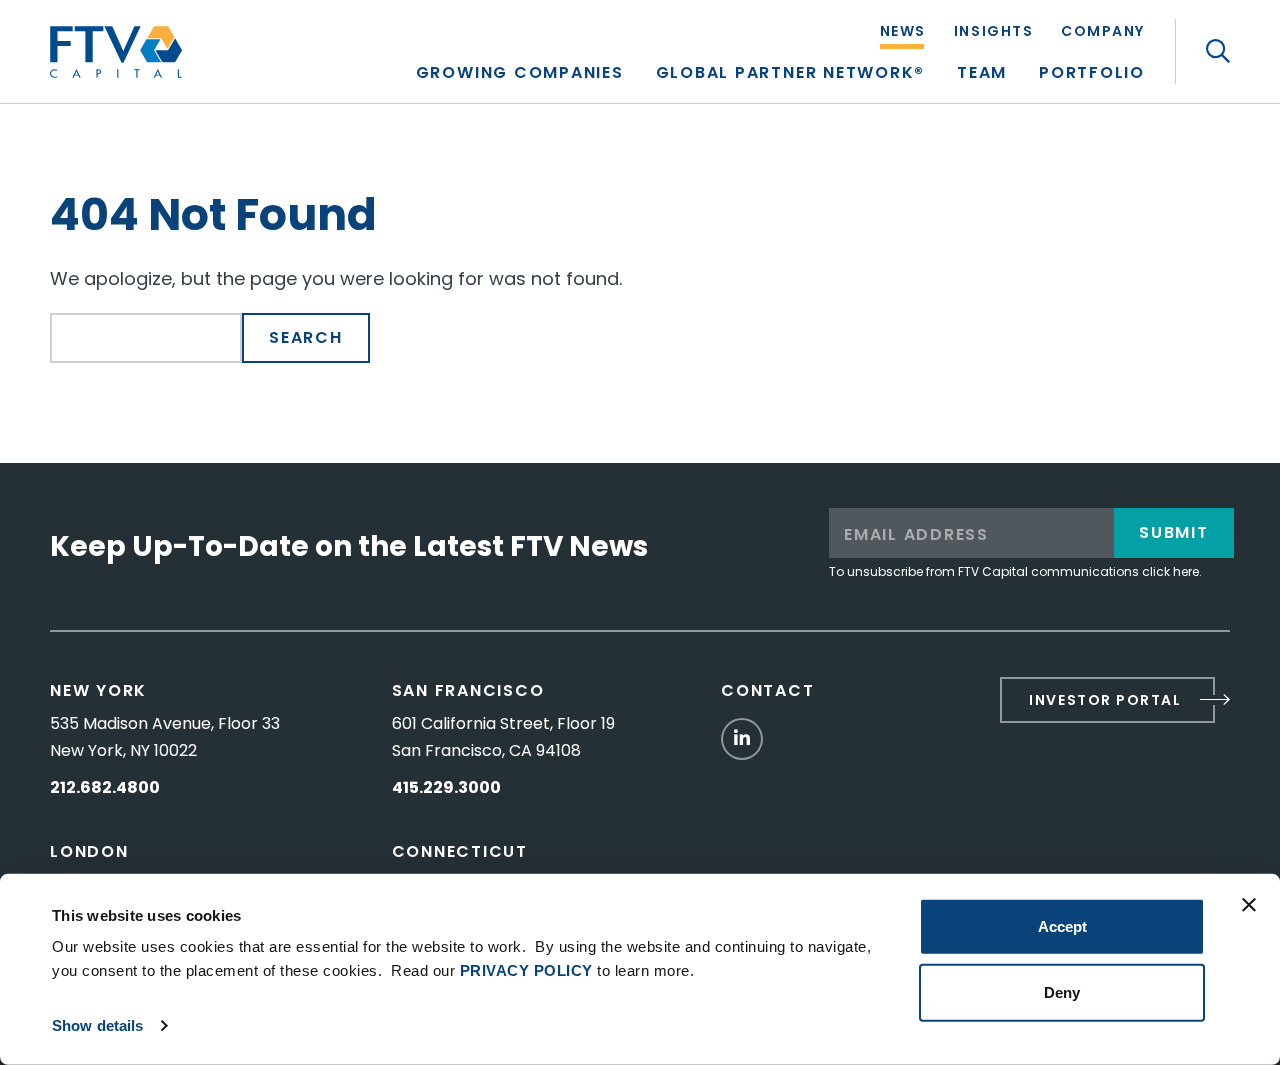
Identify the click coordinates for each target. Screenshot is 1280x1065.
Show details (97, 1025)
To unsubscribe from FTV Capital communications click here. (1015, 571)
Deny (1062, 991)
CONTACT (767, 690)
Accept (1062, 926)
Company (1103, 32)
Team (982, 74)
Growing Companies (520, 74)
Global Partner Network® (790, 74)
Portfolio (1092, 74)
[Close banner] (1249, 905)
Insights (993, 32)
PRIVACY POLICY (526, 970)
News (903, 32)
